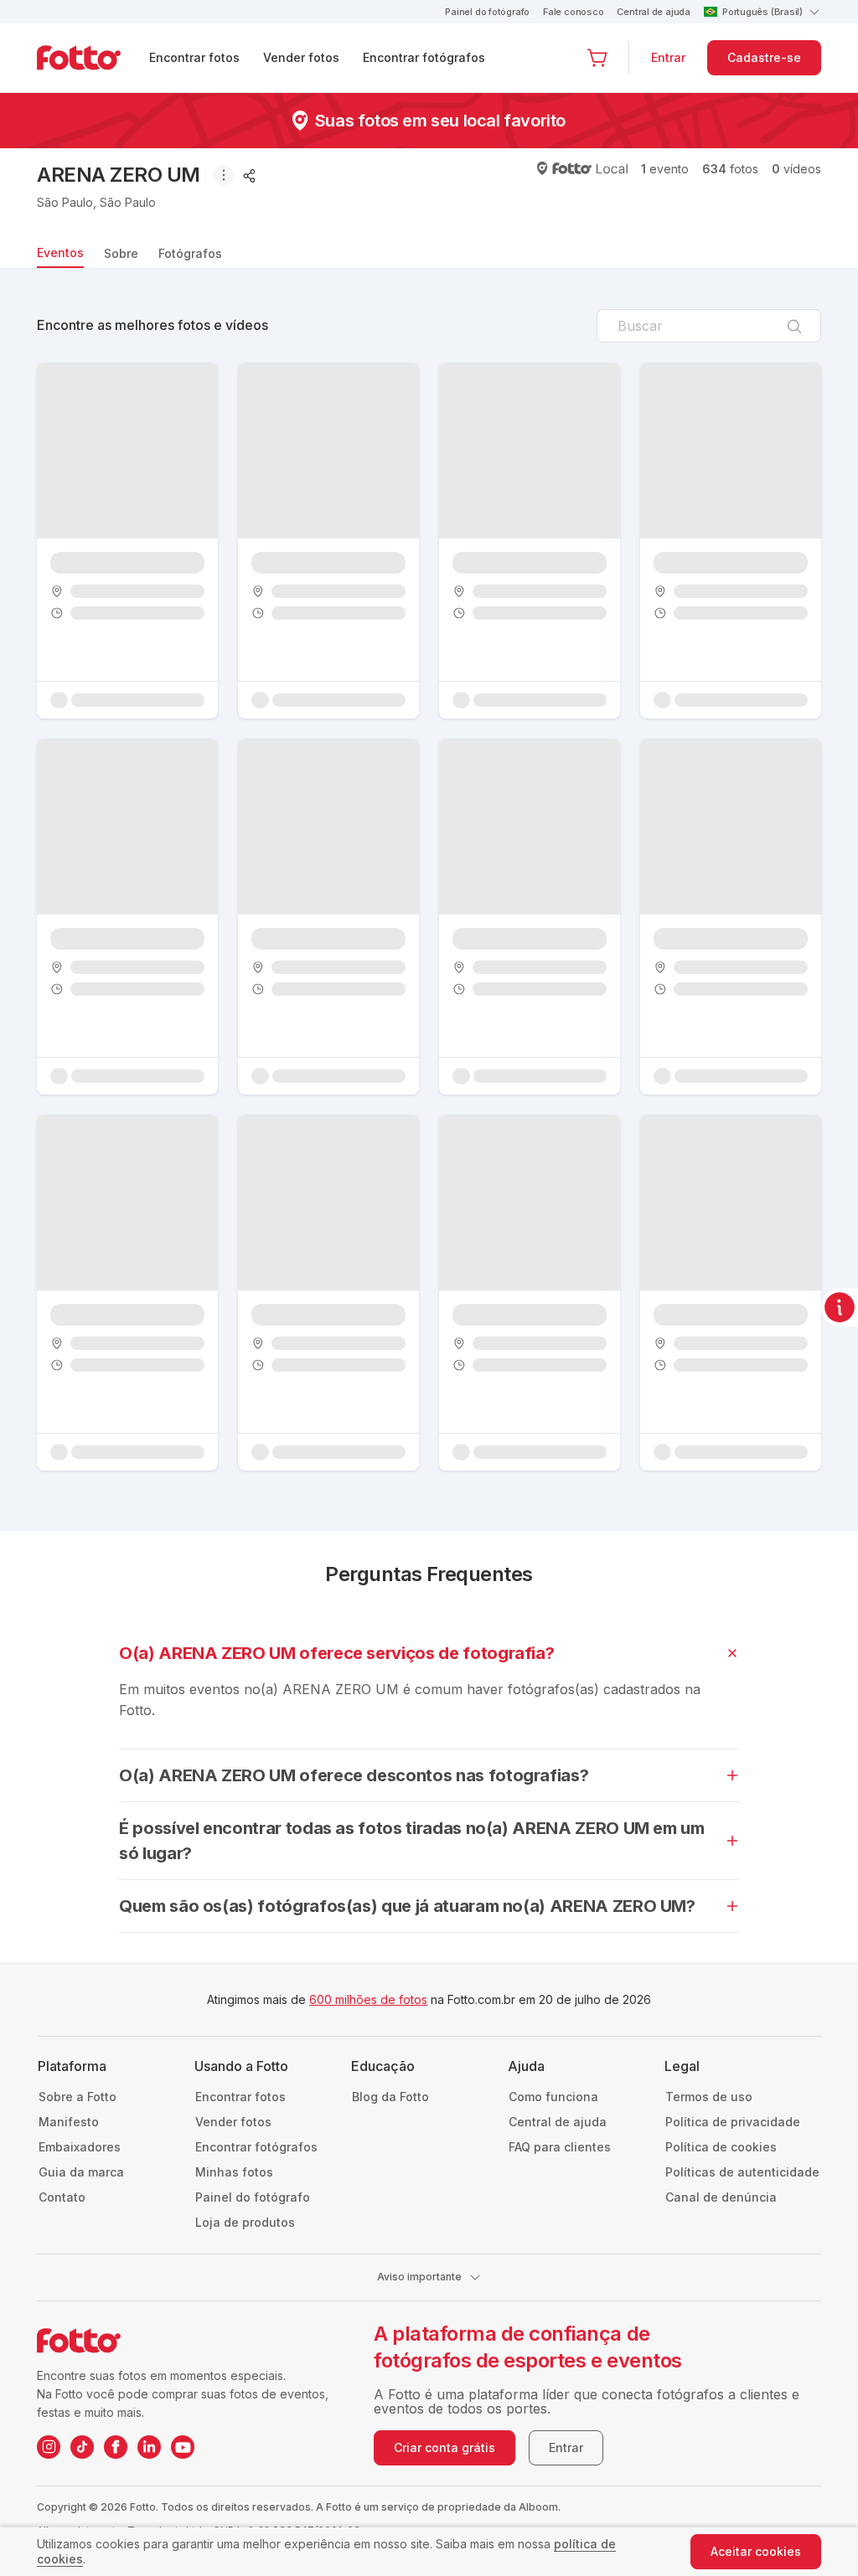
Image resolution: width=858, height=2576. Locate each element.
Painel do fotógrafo (487, 12)
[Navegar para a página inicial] (92, 58)
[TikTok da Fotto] (82, 2447)
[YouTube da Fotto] (183, 2447)
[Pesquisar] (794, 325)
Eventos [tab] (60, 252)
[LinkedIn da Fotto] (149, 2447)
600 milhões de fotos (368, 1999)
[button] (597, 58)
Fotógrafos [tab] (190, 253)
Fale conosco (573, 12)
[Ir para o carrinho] (597, 58)
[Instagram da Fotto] (49, 2447)
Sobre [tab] (121, 253)
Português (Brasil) (762, 12)
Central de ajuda (653, 12)
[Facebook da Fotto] (116, 2447)
